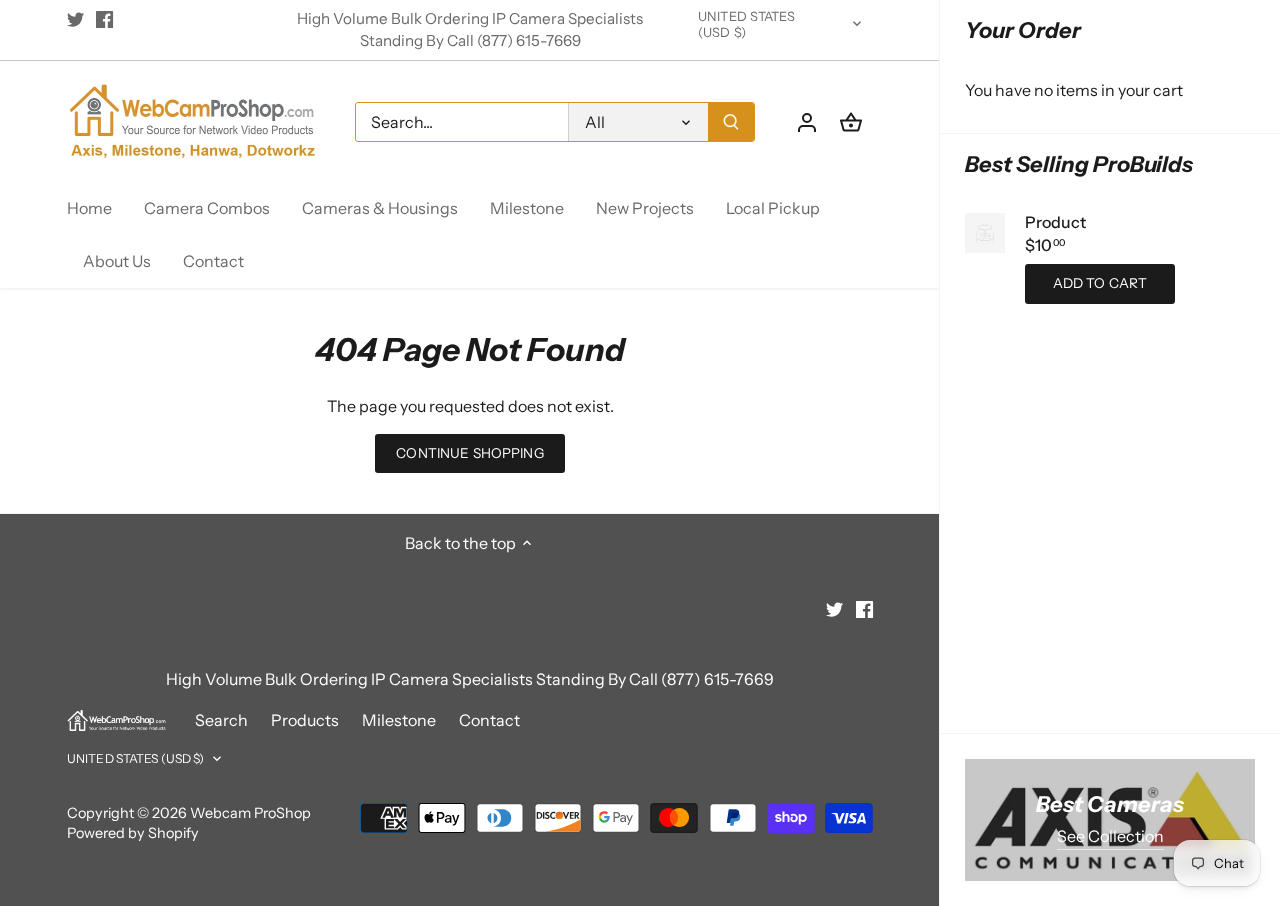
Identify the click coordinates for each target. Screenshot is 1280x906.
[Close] (1212, 627)
